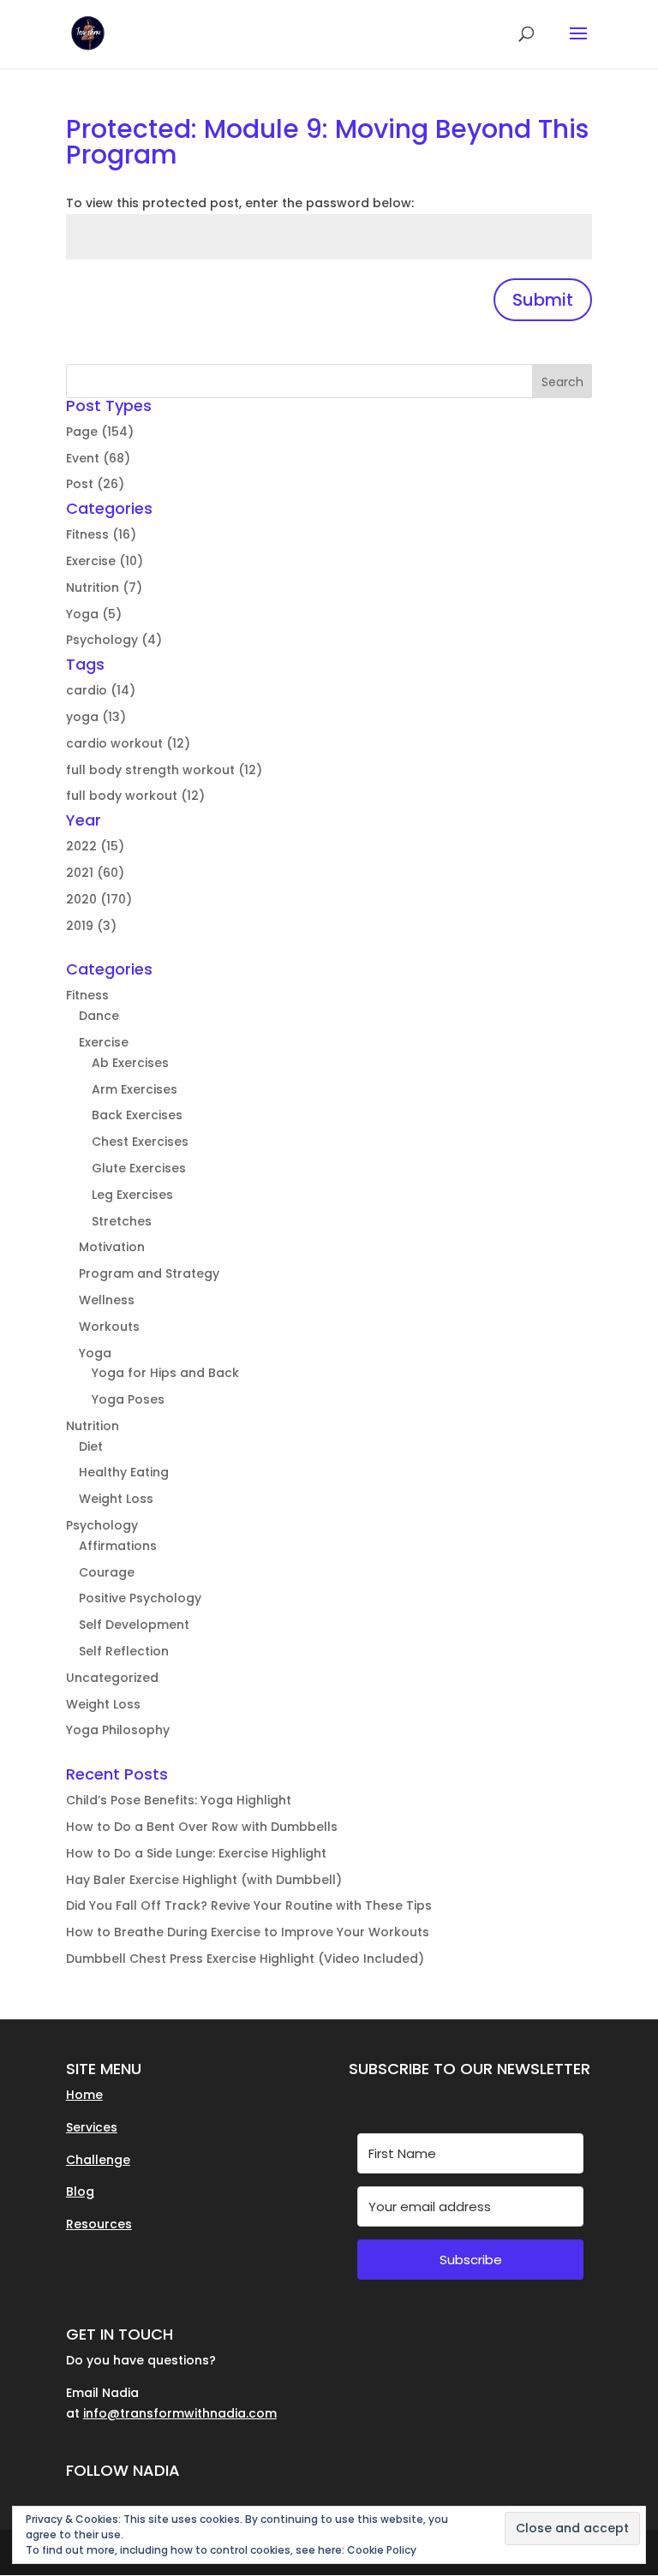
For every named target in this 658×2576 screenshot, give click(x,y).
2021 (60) (95, 873)
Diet (91, 1446)
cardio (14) (101, 690)
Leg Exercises (132, 1195)
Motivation (112, 1247)
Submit (543, 300)
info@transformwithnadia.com (180, 2413)
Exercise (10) (105, 561)
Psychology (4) (114, 640)
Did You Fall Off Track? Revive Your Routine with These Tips (249, 1905)
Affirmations (118, 1546)
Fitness (87, 995)
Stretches (122, 1221)
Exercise (104, 1042)
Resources (99, 2224)
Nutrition (93, 1426)
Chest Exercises (140, 1142)
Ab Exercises (130, 1063)
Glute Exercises (139, 1168)
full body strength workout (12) (164, 770)
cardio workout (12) (128, 743)
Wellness (107, 1300)
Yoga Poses (128, 1399)
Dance (99, 1016)
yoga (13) (96, 717)
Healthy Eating (124, 1472)
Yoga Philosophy (118, 1730)
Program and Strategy (149, 1273)
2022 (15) (95, 846)
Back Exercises (137, 1115)
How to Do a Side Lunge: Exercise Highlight (196, 1853)
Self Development (134, 1625)
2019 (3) (91, 926)
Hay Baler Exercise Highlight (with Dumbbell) (204, 1880)
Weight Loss (116, 1499)
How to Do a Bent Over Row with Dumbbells (202, 1827)
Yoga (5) (94, 614)
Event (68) (98, 458)
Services (92, 2127)
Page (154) (100, 432)
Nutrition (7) (104, 587)
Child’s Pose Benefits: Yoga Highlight (179, 1800)
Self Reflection (124, 1651)
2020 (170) (99, 899)
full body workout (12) (135, 796)
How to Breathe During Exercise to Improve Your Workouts (248, 1932)
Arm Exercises (135, 1089)
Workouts (109, 1327)
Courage (107, 1572)
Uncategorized (112, 1678)
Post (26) (95, 484)
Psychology (102, 1525)
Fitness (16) (101, 534)
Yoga (95, 1353)
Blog (80, 2191)
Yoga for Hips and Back (165, 1373)
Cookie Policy (382, 2550)
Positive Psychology (140, 1598)
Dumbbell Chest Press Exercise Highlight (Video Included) (245, 1959)
